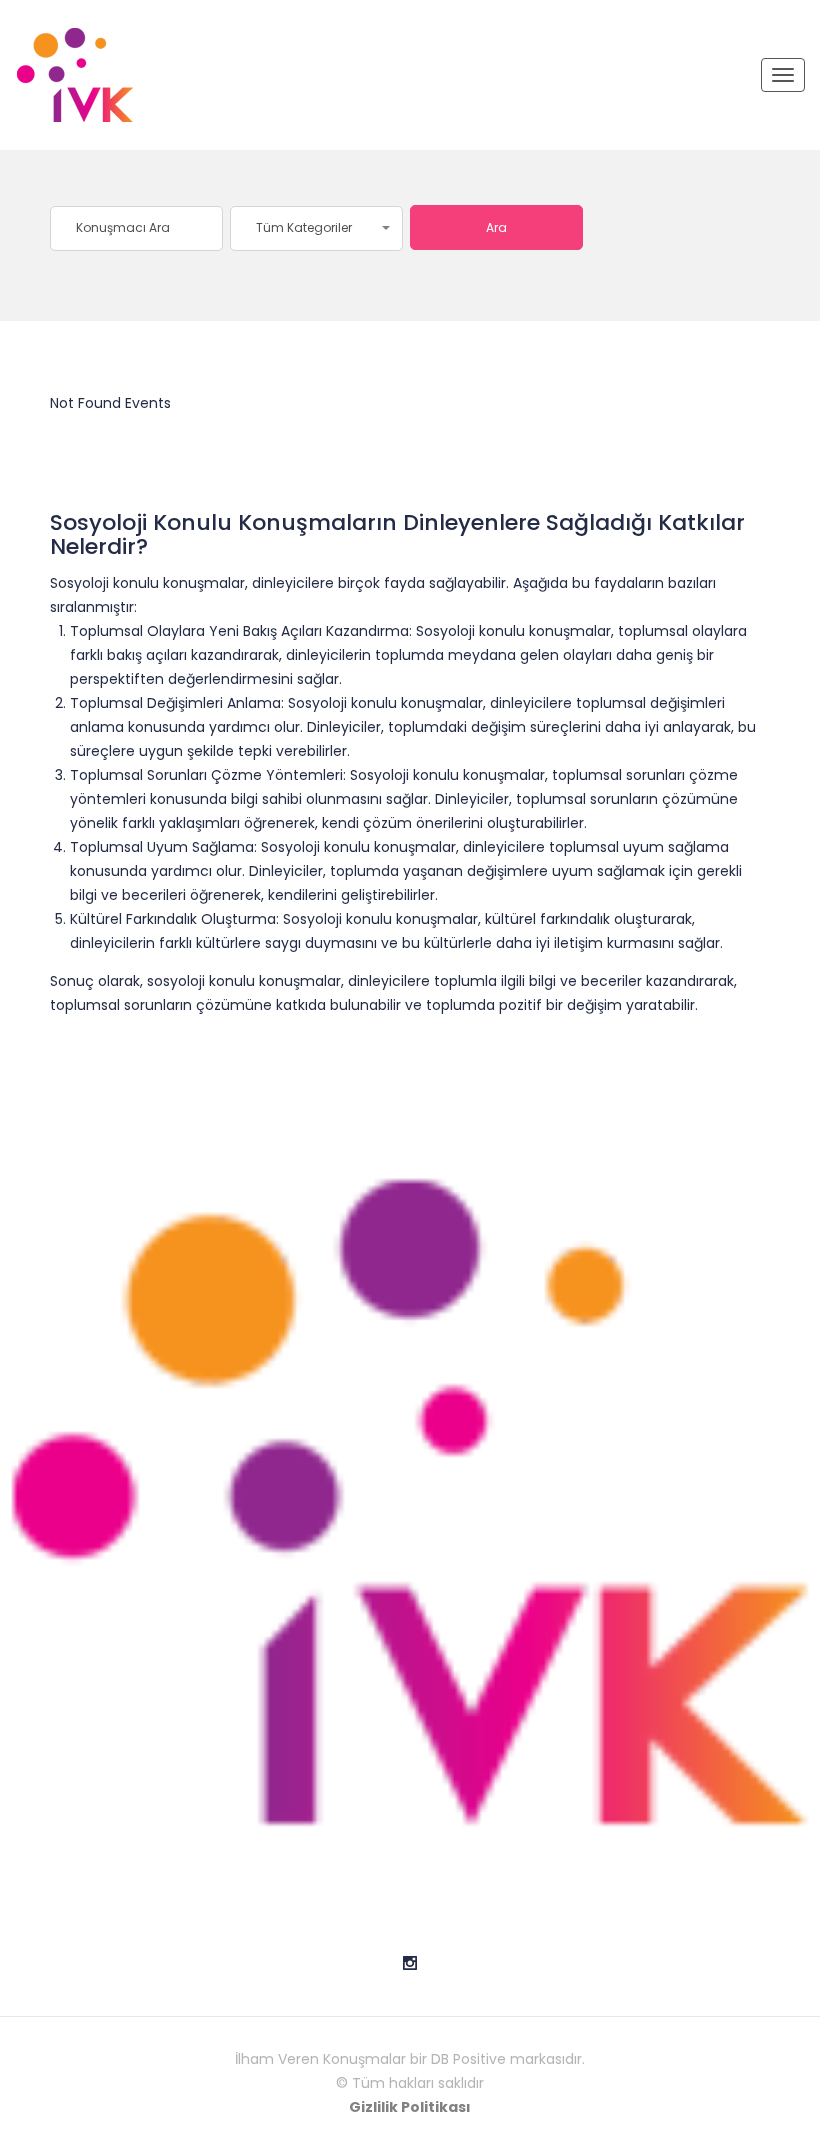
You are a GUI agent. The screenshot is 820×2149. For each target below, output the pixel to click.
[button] (316, 228)
